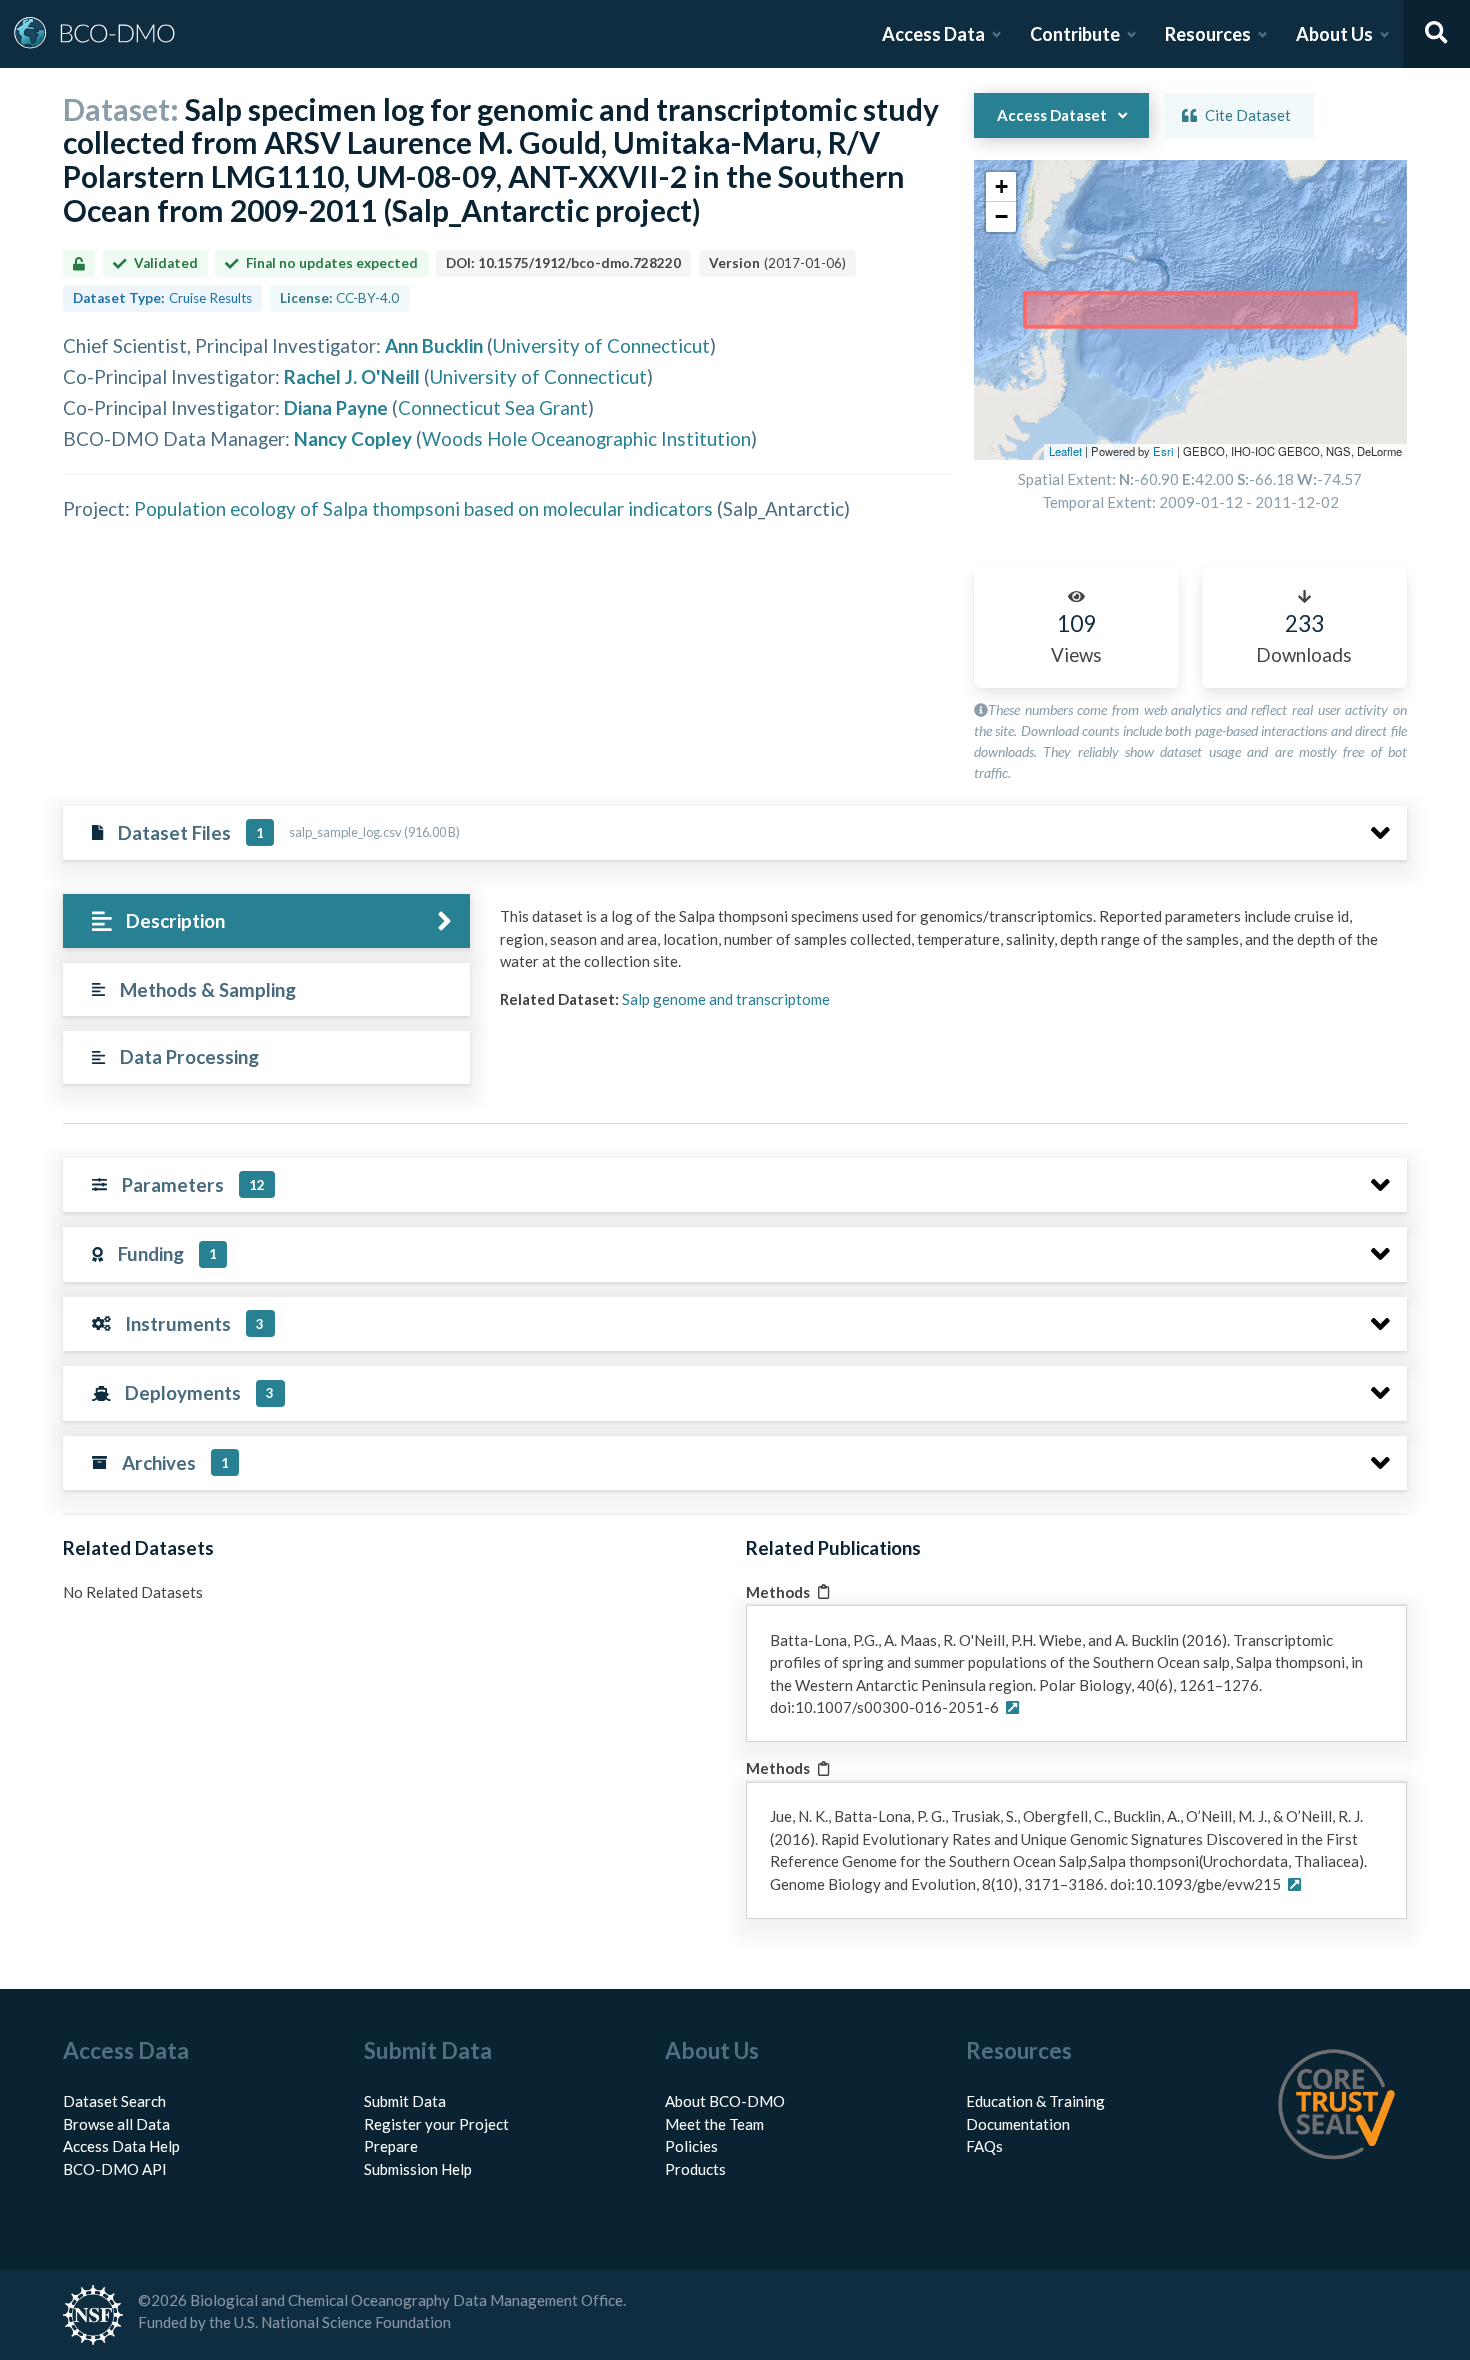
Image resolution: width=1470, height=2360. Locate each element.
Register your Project (436, 2124)
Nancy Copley (353, 438)
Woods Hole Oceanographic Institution (586, 438)
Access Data (933, 34)
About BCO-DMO (725, 2101)
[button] (1001, 187)
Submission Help (418, 2169)
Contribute (1075, 34)
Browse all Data (116, 2124)
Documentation (1018, 2124)
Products (695, 2169)
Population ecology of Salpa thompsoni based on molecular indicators (423, 508)
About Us (1334, 34)
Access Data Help (121, 2146)
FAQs (984, 2146)
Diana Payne (336, 407)
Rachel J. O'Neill (352, 376)
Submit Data (405, 2101)
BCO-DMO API (115, 2169)
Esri (1163, 451)
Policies (691, 2146)
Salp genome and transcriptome (726, 999)
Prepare (391, 2146)
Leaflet (1065, 451)
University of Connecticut (601, 345)
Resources (1208, 34)
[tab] (266, 921)
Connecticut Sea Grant (493, 407)
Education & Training (1035, 2101)
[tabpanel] (948, 965)
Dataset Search (114, 2101)
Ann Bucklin (434, 345)
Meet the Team (714, 2124)
